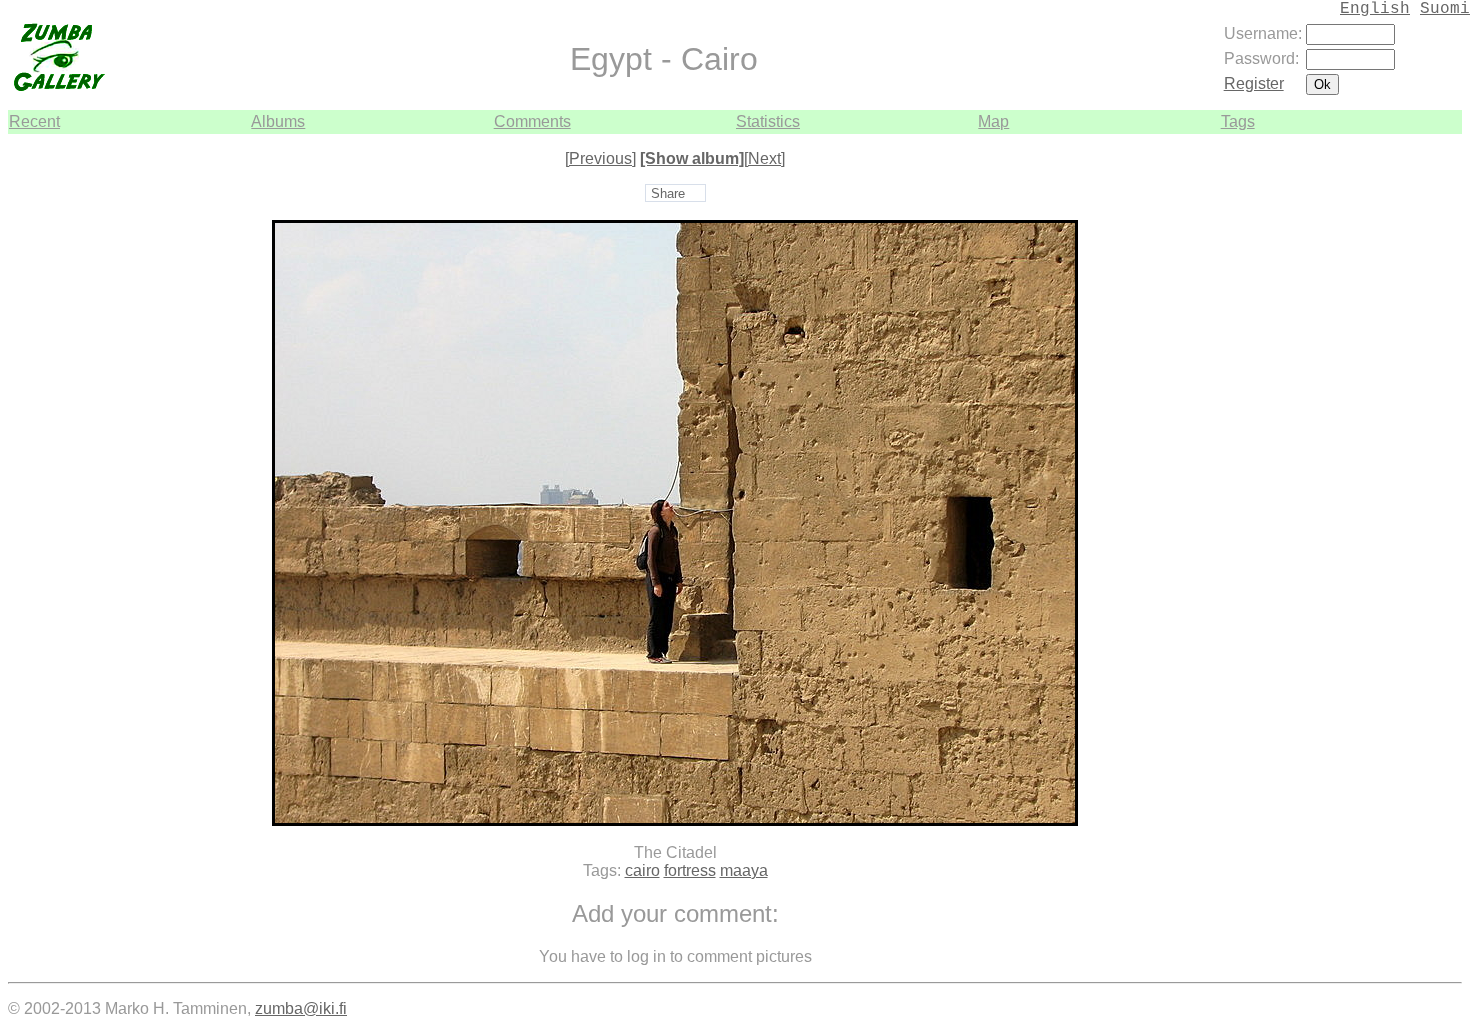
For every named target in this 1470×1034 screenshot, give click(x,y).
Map (993, 121)
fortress (690, 870)
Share (668, 193)
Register (1254, 83)
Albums (278, 121)
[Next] (764, 158)
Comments (532, 121)
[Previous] (600, 158)
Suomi (1445, 9)
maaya (744, 870)
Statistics (768, 121)
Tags (1238, 121)
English (1375, 9)
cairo (642, 870)
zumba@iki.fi (301, 1008)
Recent (34, 121)
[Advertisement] (1402, 434)
